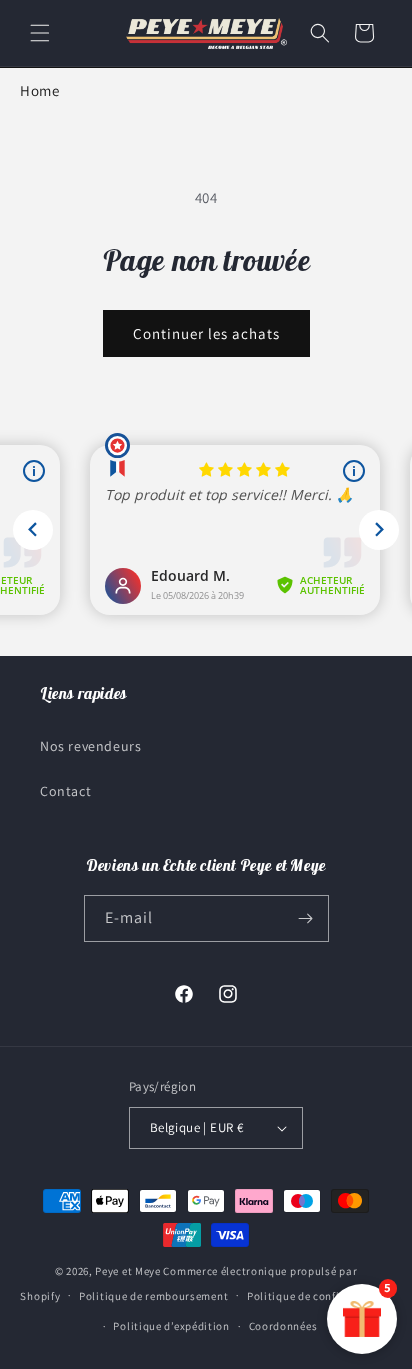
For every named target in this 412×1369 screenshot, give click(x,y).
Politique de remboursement (153, 1296)
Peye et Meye (127, 1271)
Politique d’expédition (171, 1326)
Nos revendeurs (90, 746)
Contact (65, 791)
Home (39, 90)
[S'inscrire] (306, 918)
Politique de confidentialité (319, 1296)
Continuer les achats (206, 333)
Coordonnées (283, 1326)
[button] (40, 33)
